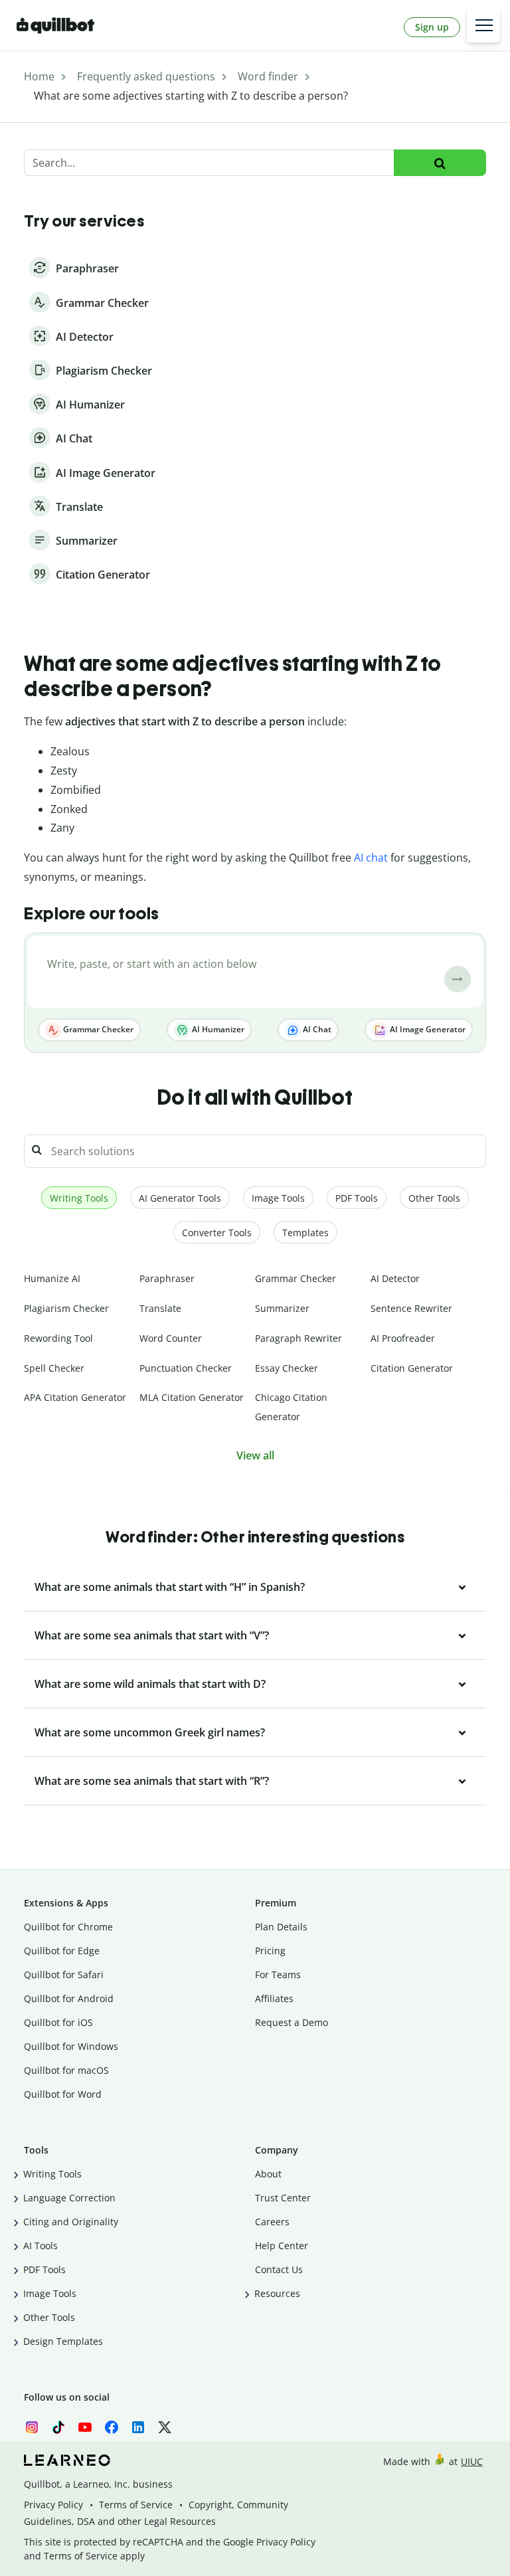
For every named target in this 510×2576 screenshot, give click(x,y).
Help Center (282, 2246)
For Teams (278, 1975)
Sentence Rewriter (411, 1308)
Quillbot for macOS (66, 2070)
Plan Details (281, 1927)
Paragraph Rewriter (298, 1338)
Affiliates (274, 1998)
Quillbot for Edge (62, 1951)
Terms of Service (136, 2505)
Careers (272, 2222)
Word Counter (171, 1338)
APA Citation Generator (75, 1397)
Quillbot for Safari (64, 1975)
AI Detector (395, 1278)
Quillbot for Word (63, 2094)
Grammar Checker (97, 1029)
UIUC (472, 2461)
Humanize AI (52, 1278)
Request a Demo (292, 2022)
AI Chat (316, 1029)
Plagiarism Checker (66, 1308)
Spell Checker (54, 1368)
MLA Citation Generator (192, 1397)
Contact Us (279, 2269)
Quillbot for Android (69, 1998)
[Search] (440, 163)
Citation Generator (412, 1368)
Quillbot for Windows (71, 2046)
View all (255, 1455)
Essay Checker (287, 1368)
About (268, 2174)
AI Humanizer (217, 1029)
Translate (160, 1308)
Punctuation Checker (186, 1368)
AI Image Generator (427, 1029)
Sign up (432, 27)
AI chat (371, 858)
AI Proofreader (403, 1338)
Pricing (270, 1951)
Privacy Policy (53, 2505)
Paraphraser (167, 1278)
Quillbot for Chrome (68, 1927)
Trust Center (283, 2198)
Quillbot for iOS (58, 2022)
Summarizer (282, 1308)
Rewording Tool (58, 1338)
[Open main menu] (483, 26)
